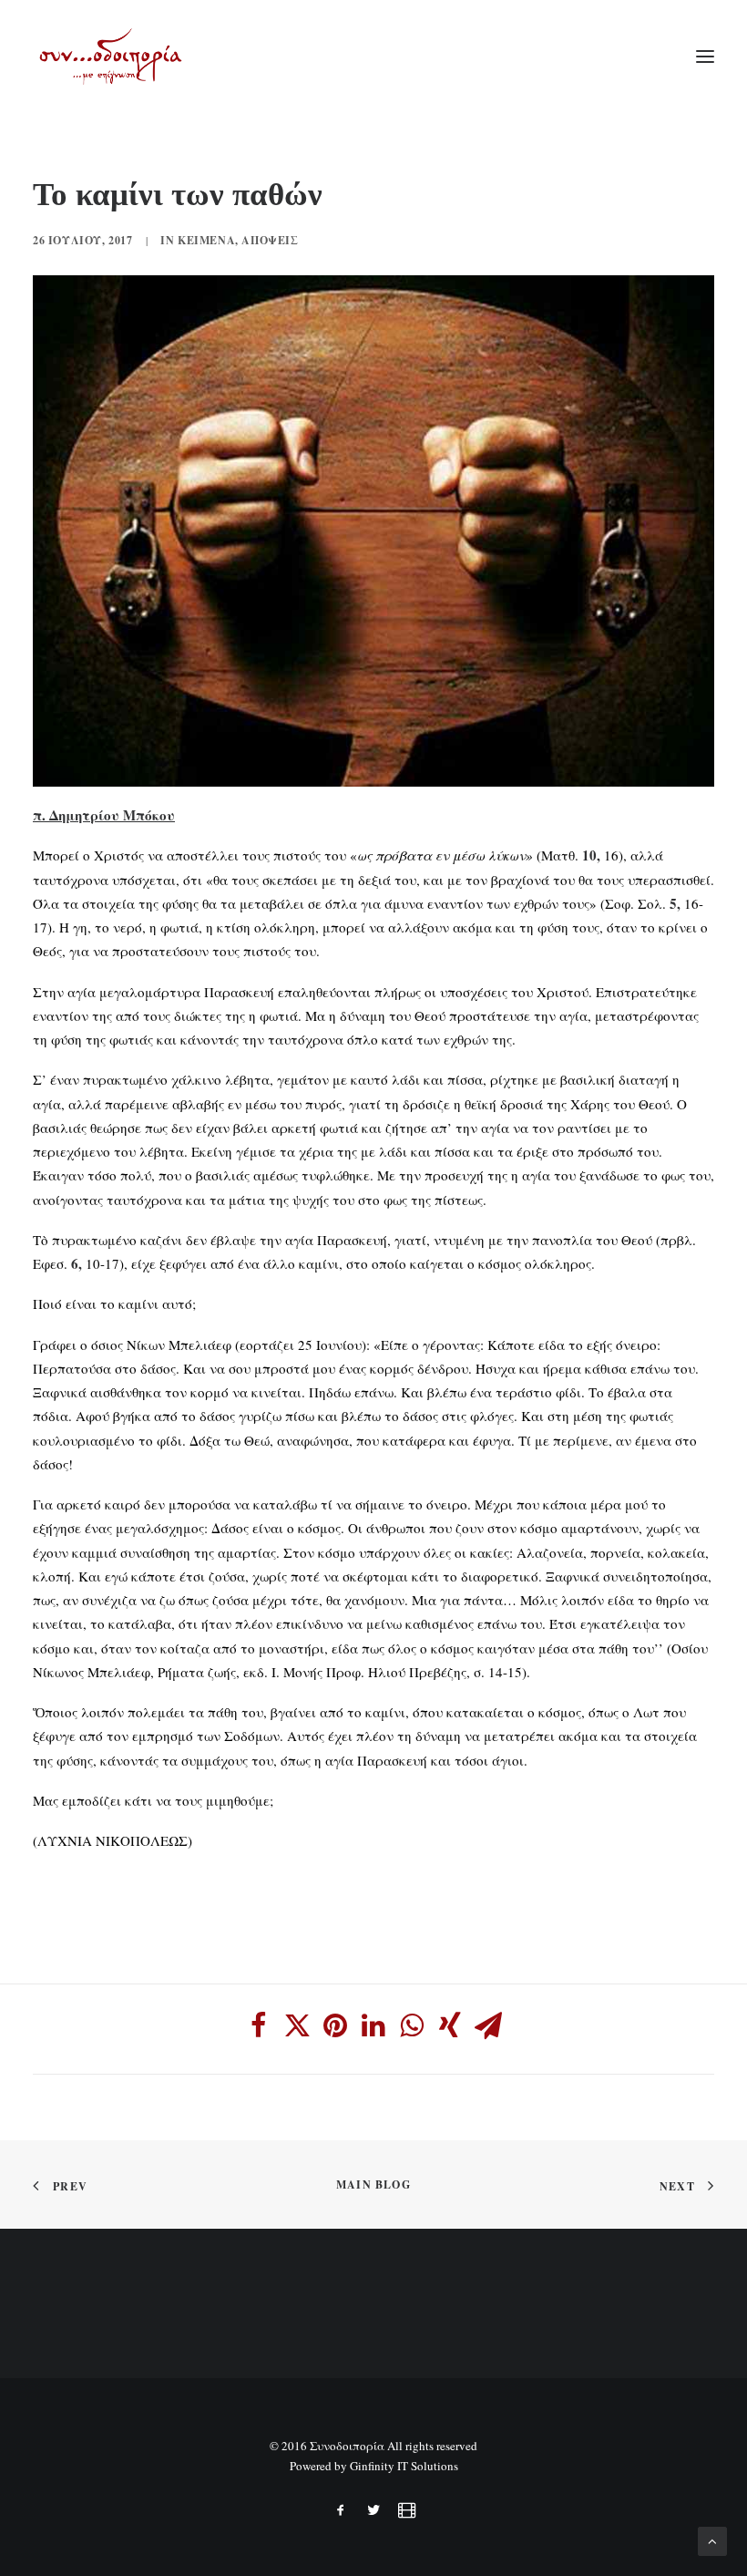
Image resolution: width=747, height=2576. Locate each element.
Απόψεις (270, 240)
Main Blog (373, 2184)
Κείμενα (206, 240)
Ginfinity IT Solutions (404, 2466)
